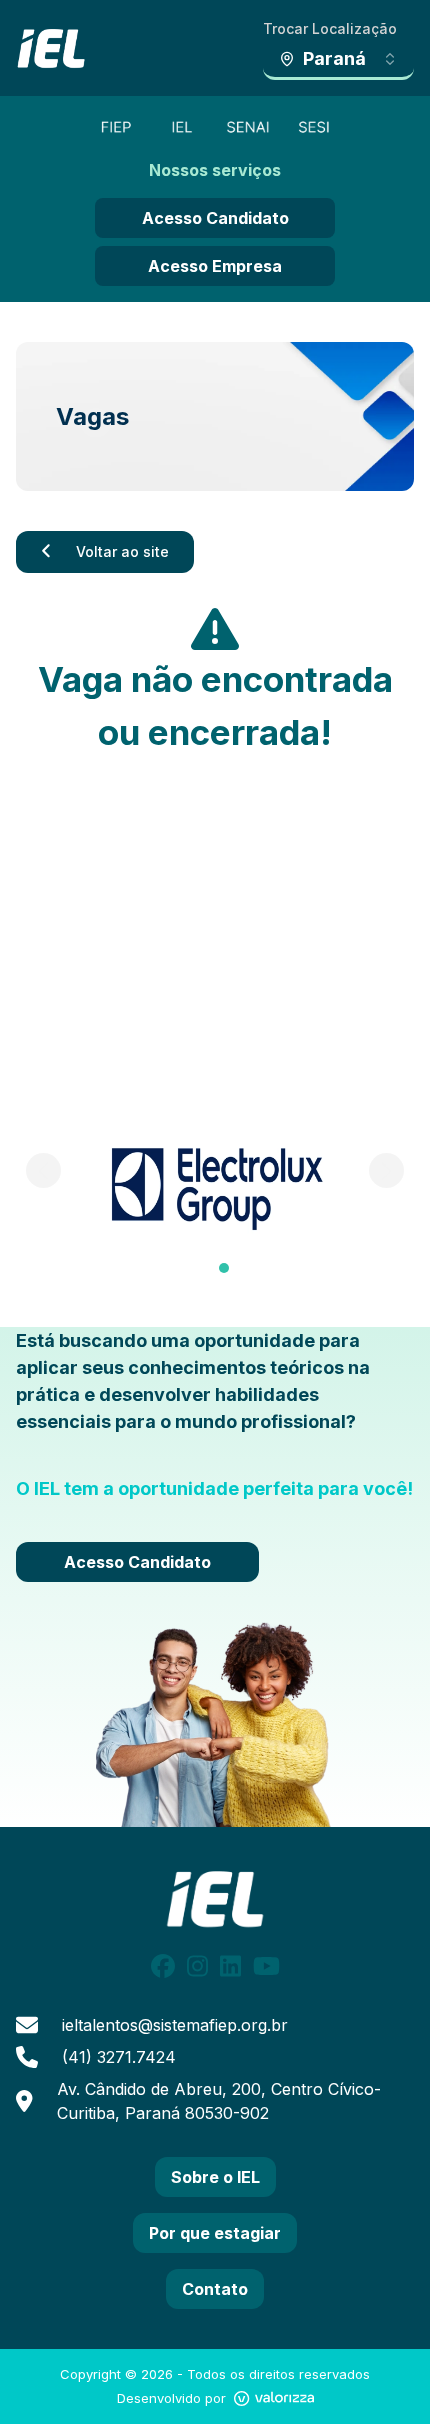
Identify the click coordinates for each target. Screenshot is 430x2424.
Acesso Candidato (215, 218)
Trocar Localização (330, 28)
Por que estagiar (215, 2233)
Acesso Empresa (215, 266)
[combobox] (338, 60)
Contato (215, 2289)
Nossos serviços (215, 170)
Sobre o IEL (215, 2177)
